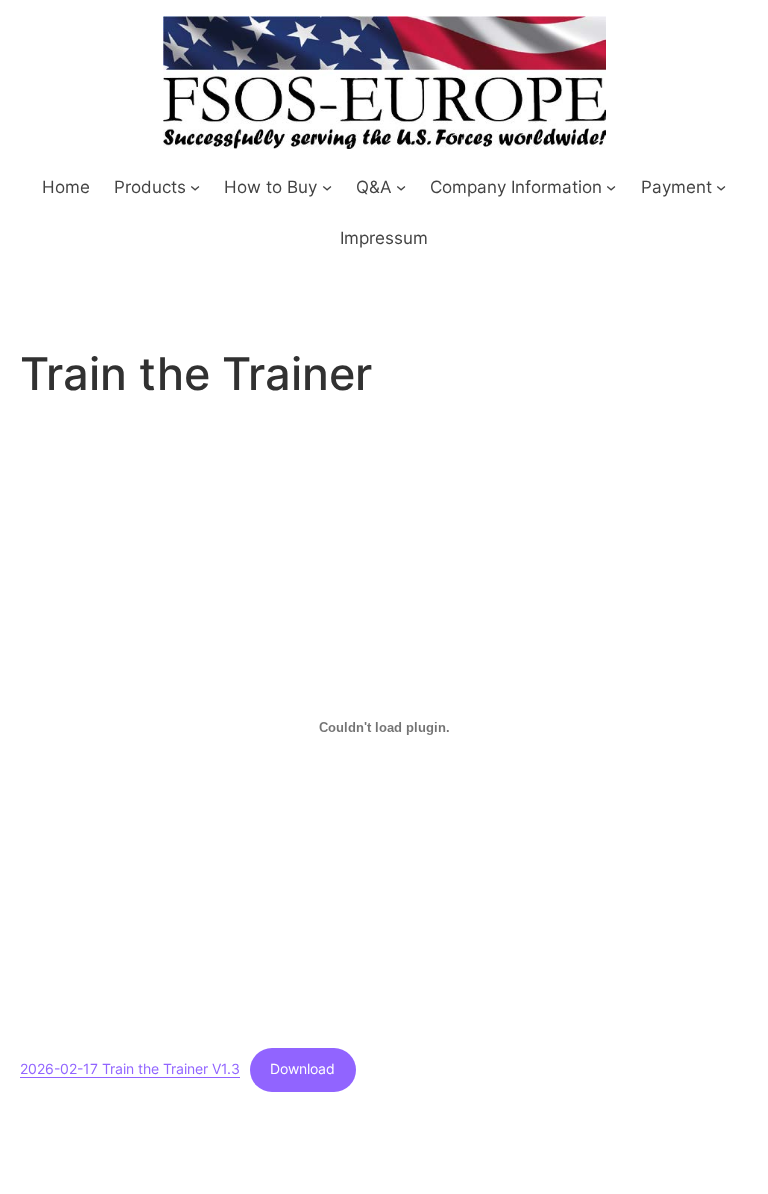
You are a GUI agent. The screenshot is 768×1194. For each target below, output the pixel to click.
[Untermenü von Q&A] (401, 186)
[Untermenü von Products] (195, 186)
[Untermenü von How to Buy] (327, 186)
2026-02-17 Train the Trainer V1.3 (130, 1069)
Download (302, 1069)
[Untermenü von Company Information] (611, 186)
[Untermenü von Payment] (721, 186)
